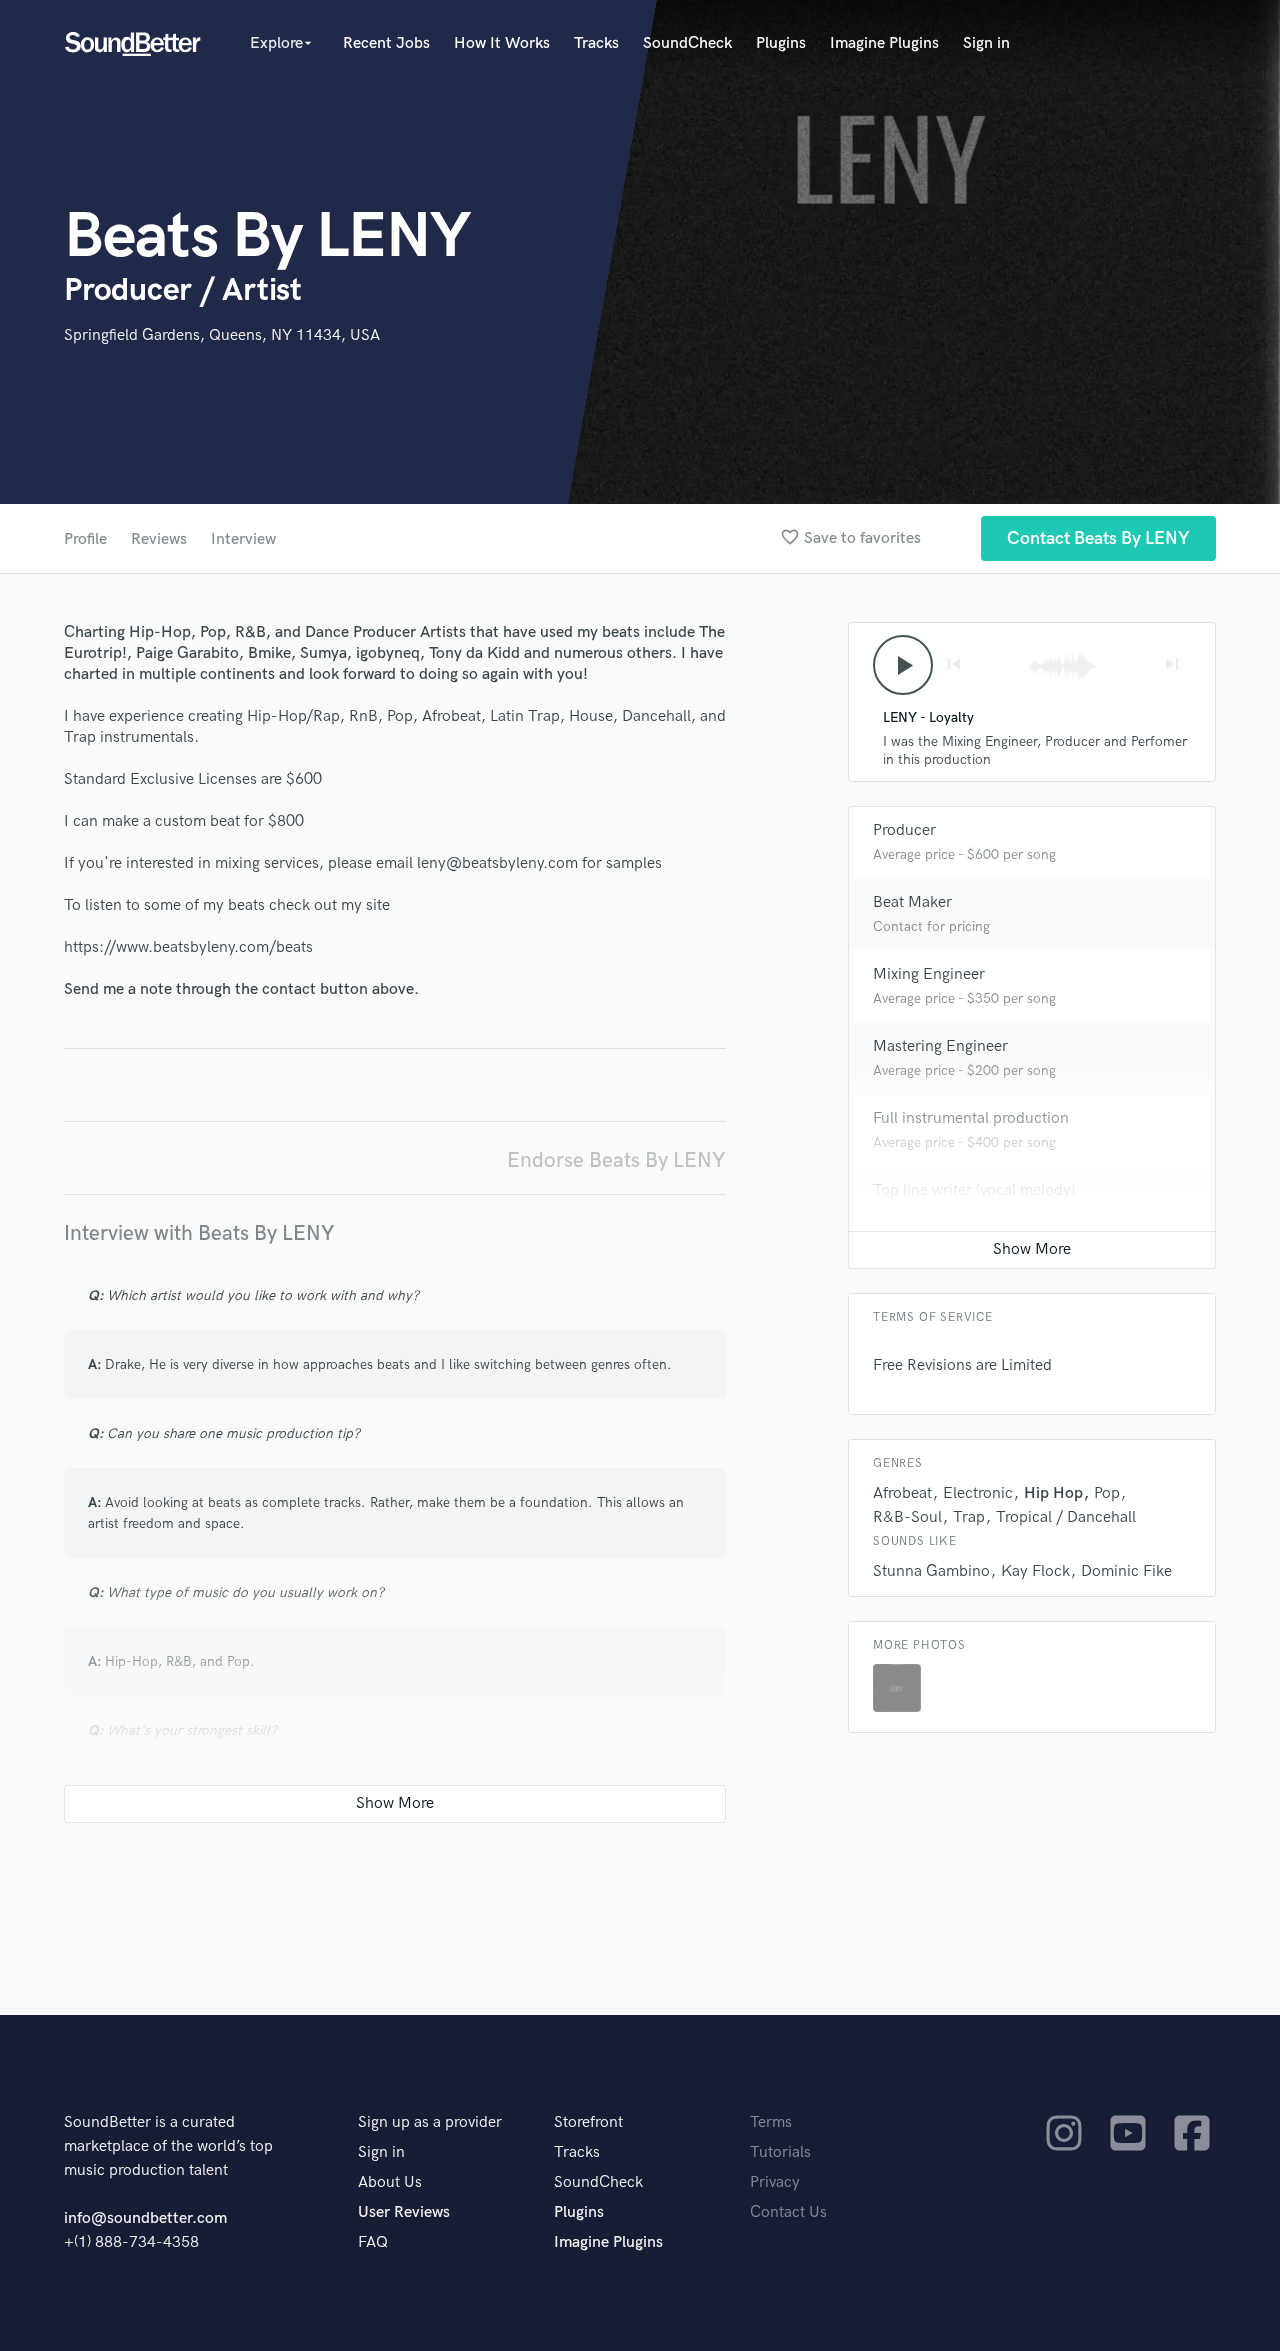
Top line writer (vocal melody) (974, 1190)
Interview (243, 539)
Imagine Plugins (884, 43)
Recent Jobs (386, 43)
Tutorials (780, 2152)
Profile (85, 539)
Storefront (588, 2122)
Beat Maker (912, 902)
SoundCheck (687, 43)
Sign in (986, 43)
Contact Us (788, 2212)
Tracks (596, 43)
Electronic (978, 1493)
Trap (969, 1517)
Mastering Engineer (940, 1046)
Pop (1107, 1493)
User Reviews (404, 2212)
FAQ (373, 2242)
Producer (904, 830)
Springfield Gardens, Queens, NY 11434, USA (222, 335)
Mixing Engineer (929, 974)
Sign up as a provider (430, 2122)
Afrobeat (902, 1493)
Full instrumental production (971, 1118)
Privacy (775, 2182)
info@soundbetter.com (145, 2218)
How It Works (502, 43)
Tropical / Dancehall (1066, 1517)
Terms (771, 2122)
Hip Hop (1053, 1493)
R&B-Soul (907, 1517)
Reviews (159, 539)
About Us (390, 2182)
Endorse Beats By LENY (616, 1160)
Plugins (781, 43)
